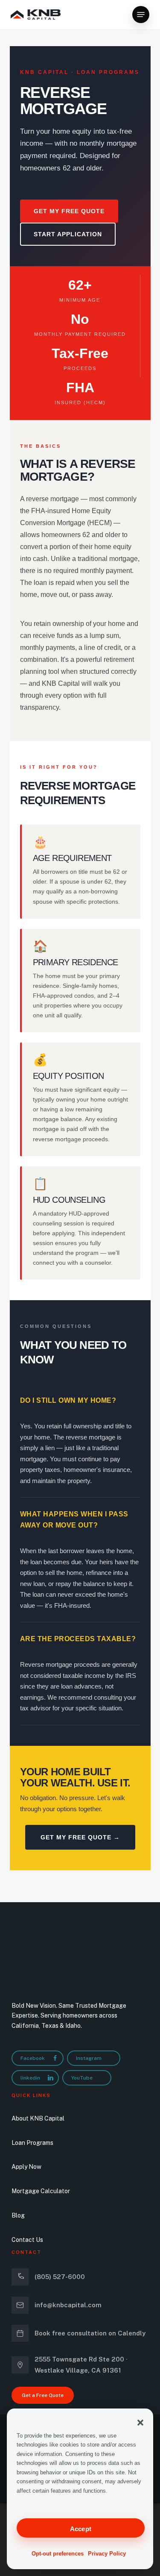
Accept (81, 2529)
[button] (140, 2423)
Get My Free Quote (69, 211)
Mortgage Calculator (41, 2191)
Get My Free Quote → (80, 1837)
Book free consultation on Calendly (90, 2333)
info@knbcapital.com (68, 2305)
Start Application (68, 234)
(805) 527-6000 (60, 2277)
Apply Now (26, 2167)
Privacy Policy (107, 2554)
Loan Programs (32, 2143)
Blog (18, 2215)
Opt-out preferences (58, 2554)
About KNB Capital (38, 2118)
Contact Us (27, 2240)
